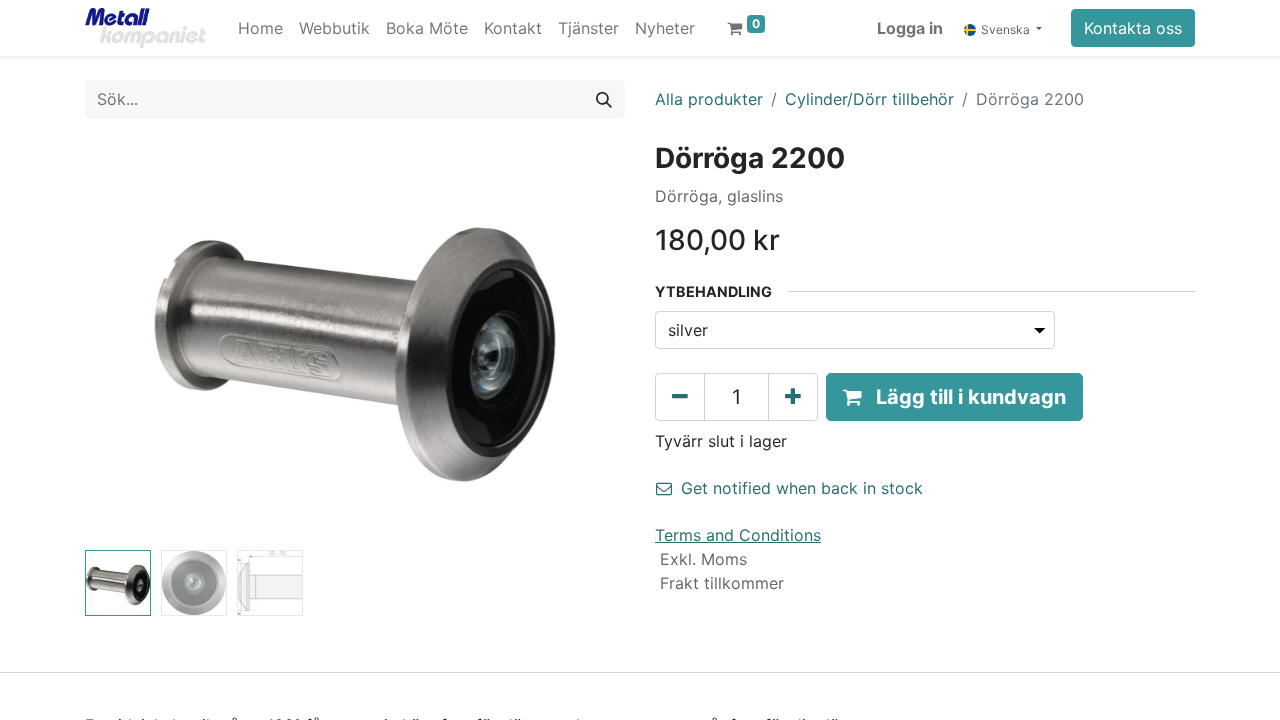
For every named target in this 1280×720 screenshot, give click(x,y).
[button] (125, 342)
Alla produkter (709, 99)
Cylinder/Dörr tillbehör (869, 99)
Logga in (910, 28)
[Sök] (604, 99)
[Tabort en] (680, 397)
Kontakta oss (1133, 28)
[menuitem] (260, 28)
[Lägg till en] (793, 397)
